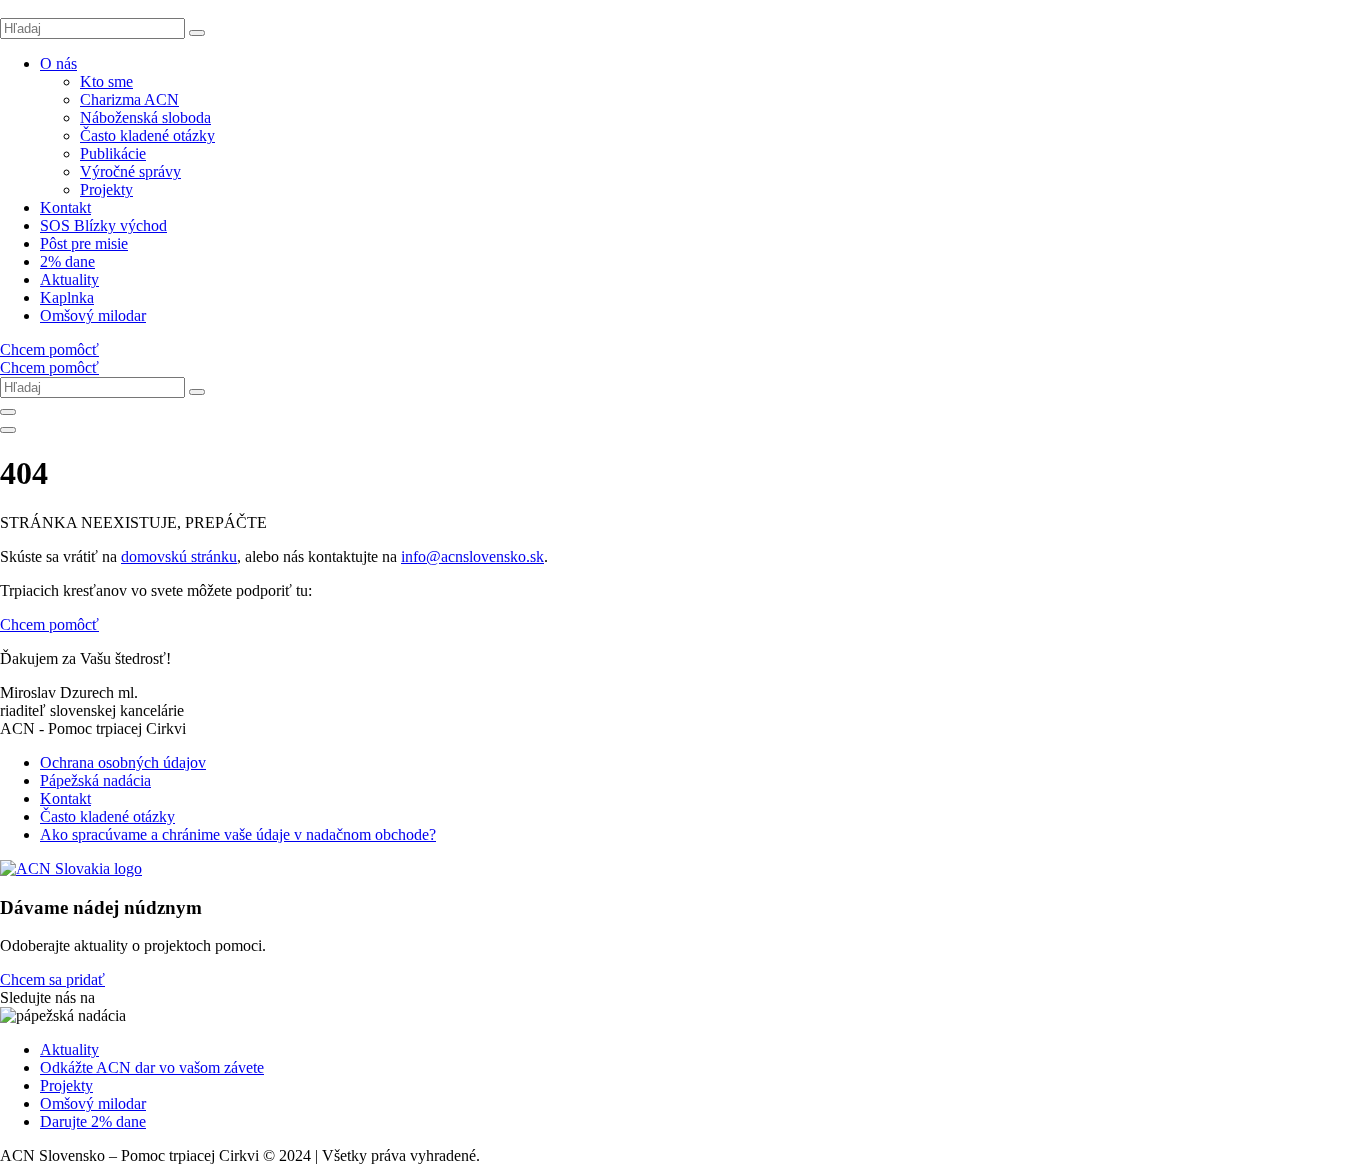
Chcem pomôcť (49, 349)
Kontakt (65, 207)
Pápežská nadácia (95, 780)
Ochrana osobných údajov (123, 762)
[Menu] (8, 430)
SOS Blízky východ (103, 225)
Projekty (106, 189)
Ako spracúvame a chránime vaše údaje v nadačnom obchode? (238, 834)
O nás (58, 63)
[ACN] (71, 868)
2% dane (67, 261)
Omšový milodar (93, 315)
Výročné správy (130, 171)
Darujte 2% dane (93, 1121)
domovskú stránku (179, 556)
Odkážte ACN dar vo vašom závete (152, 1067)
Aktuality (69, 279)
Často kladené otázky (147, 135)
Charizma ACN (129, 99)
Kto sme (106, 81)
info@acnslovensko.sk (472, 556)
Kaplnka (67, 297)
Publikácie (113, 153)
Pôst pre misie (84, 243)
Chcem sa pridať (52, 979)
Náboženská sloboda (145, 117)
